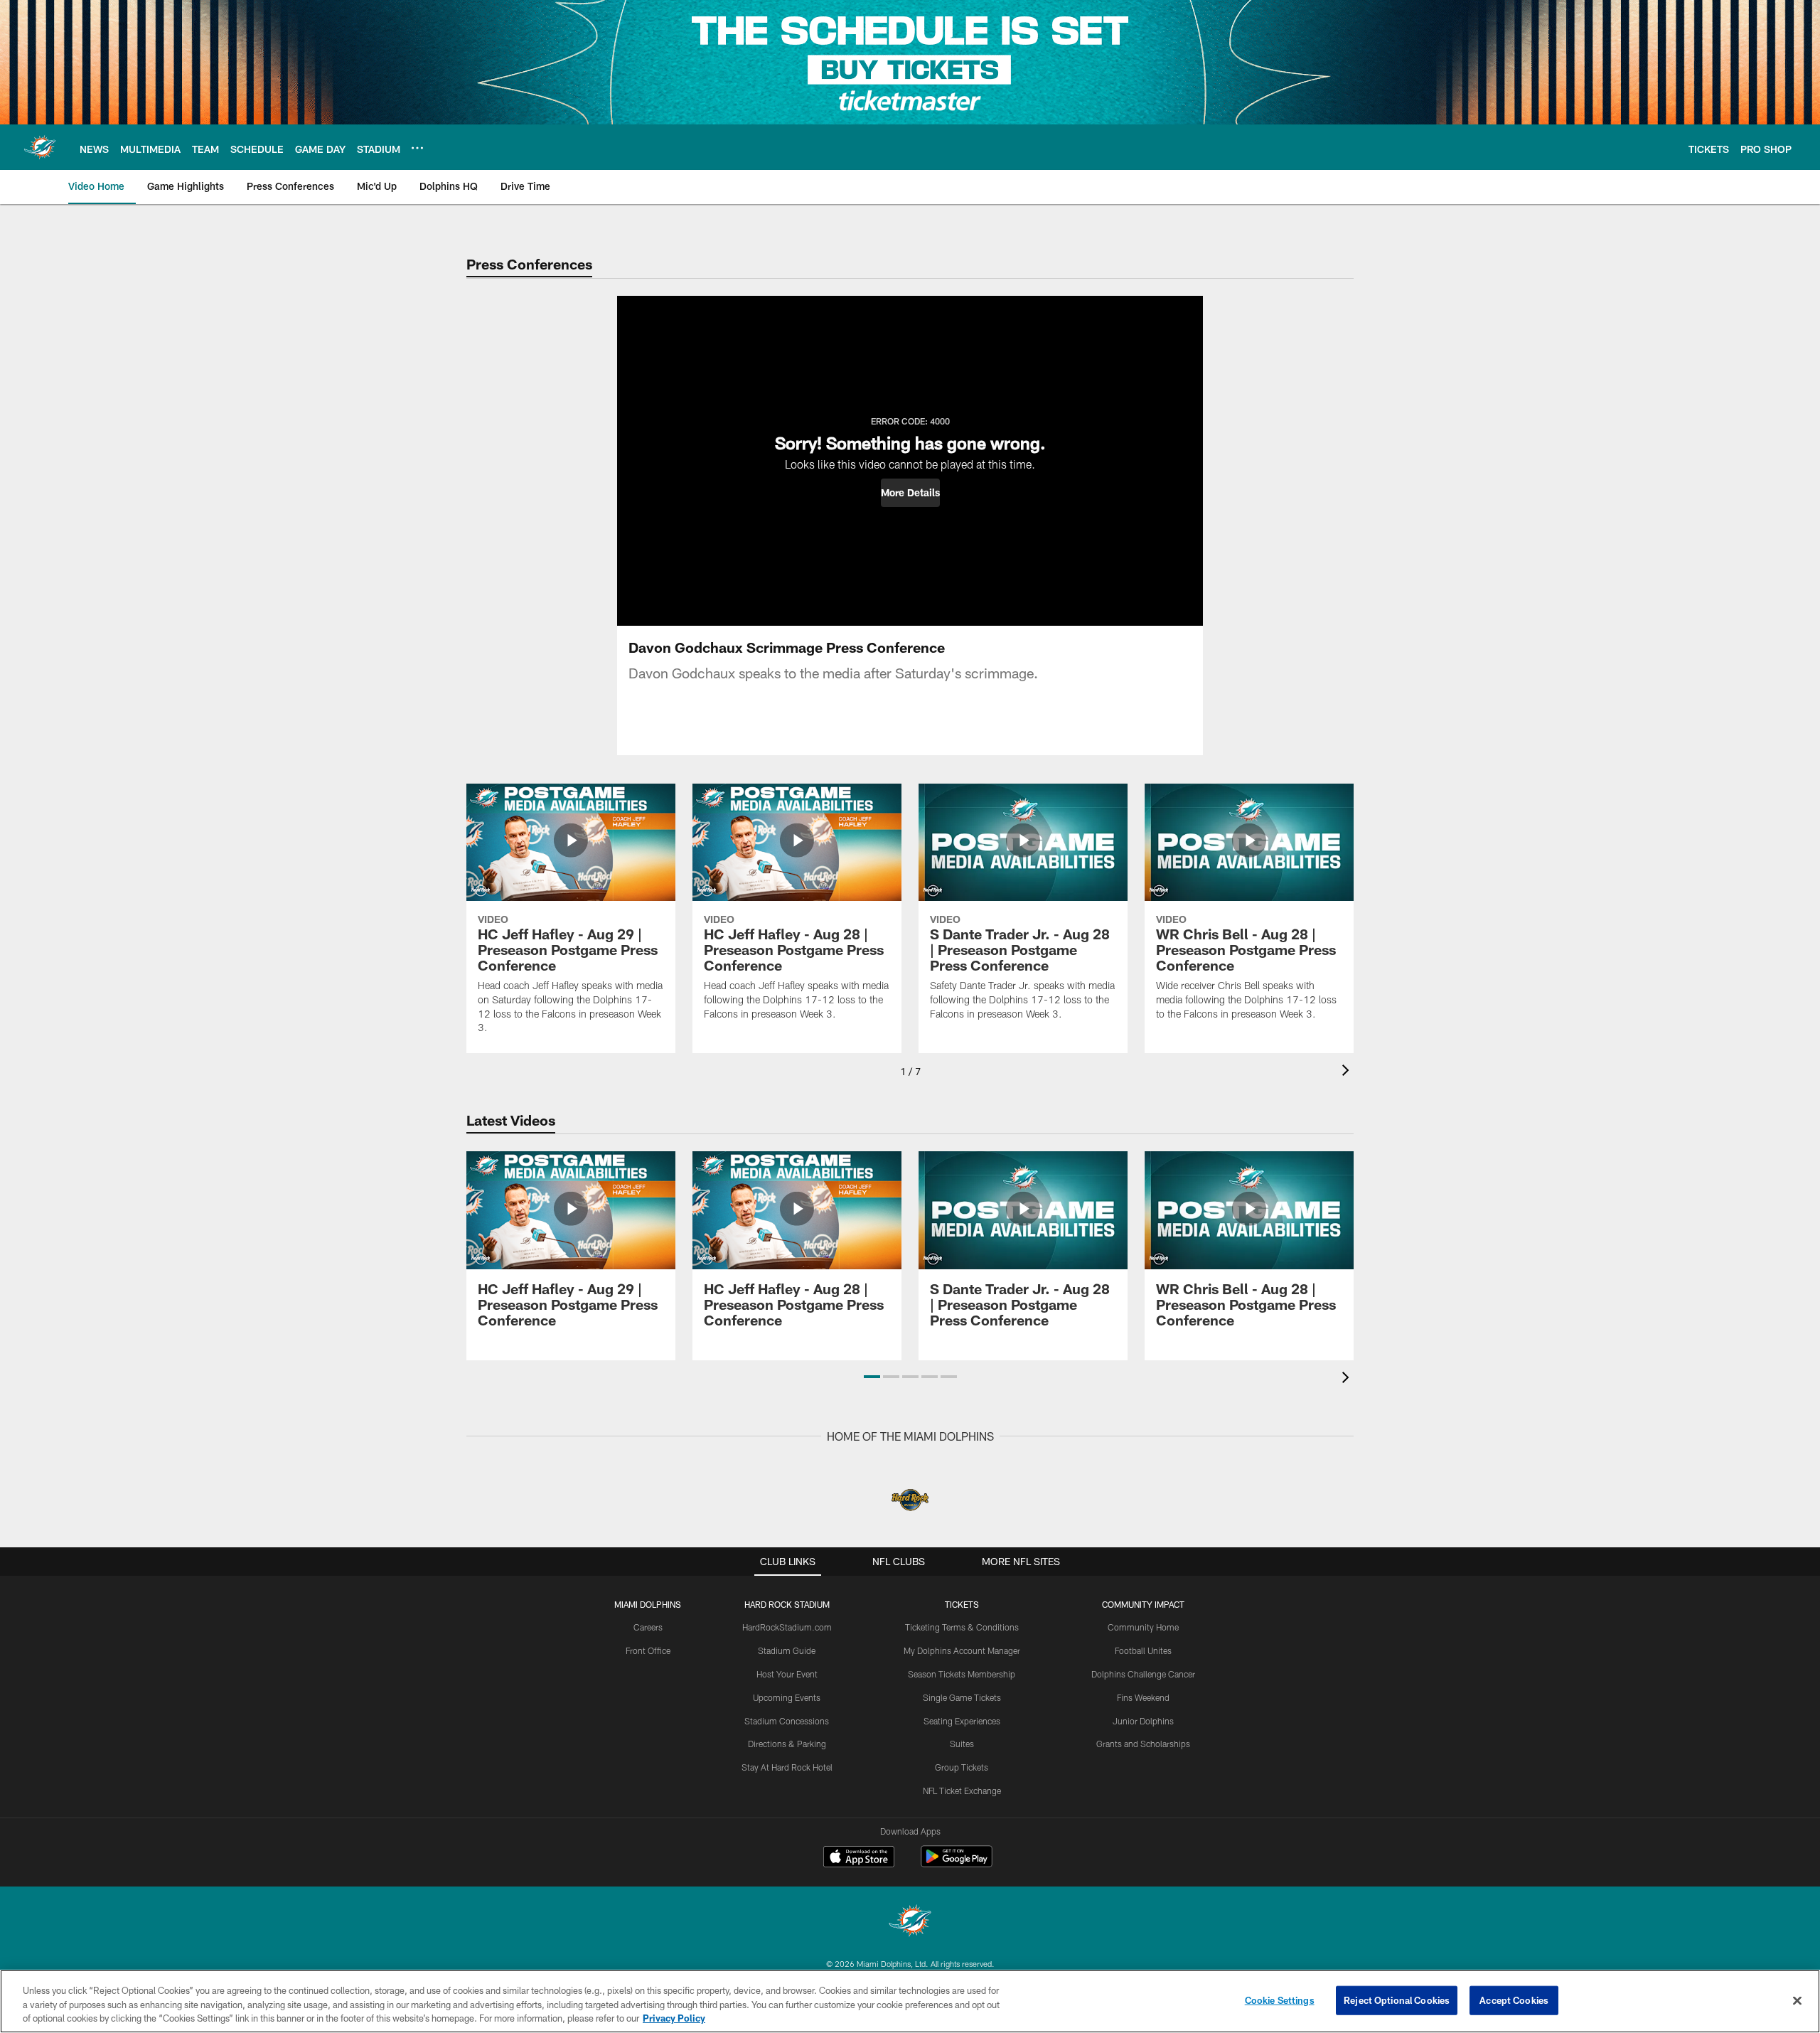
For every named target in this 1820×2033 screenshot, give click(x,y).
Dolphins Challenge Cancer (1143, 1674)
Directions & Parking (787, 1744)
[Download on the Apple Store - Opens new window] (859, 1858)
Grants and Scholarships (1143, 1744)
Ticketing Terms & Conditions (962, 1627)
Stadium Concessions (787, 1721)
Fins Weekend (1143, 1697)
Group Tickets (962, 1767)
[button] (910, 493)
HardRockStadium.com (787, 1627)
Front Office (648, 1650)
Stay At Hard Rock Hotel (787, 1767)
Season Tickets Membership (962, 1674)
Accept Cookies (1514, 2000)
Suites (962, 1744)
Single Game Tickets (962, 1697)
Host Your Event (787, 1674)
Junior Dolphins (1143, 1721)
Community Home (1143, 1627)
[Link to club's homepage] (40, 147)
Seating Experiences (962, 1721)
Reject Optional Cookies (1397, 2000)
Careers (648, 1627)
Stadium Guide (787, 1650)
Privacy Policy (674, 2018)
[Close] (1797, 2000)
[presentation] (1348, 1072)
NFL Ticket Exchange (962, 1791)
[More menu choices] (417, 148)
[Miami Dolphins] (910, 1922)
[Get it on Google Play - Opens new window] (957, 1863)
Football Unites (1143, 1650)
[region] (910, 2001)
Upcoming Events (787, 1697)
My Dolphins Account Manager (962, 1650)
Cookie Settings (1280, 2000)
